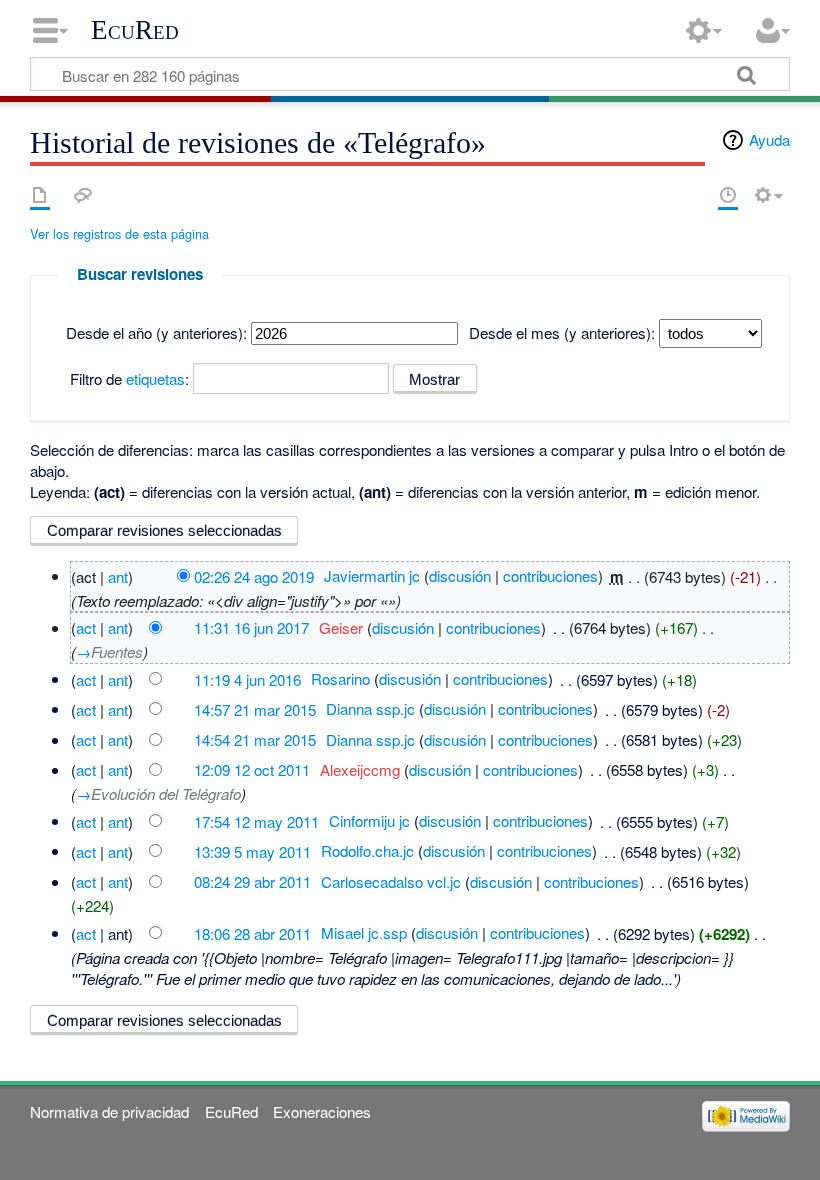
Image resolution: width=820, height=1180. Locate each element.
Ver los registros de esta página (119, 233)
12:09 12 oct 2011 (252, 769)
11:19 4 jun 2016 (247, 678)
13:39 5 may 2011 (252, 850)
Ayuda (769, 139)
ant (118, 575)
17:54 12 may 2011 (256, 820)
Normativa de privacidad (109, 1111)
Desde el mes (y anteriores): (562, 332)
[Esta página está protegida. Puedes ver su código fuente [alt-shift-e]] (693, 195)
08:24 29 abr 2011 (252, 881)
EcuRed (135, 30)
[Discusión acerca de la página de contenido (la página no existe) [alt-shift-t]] (83, 195)
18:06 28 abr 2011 (252, 932)
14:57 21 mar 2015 (255, 708)
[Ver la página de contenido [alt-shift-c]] (40, 195)
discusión (460, 575)
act (86, 627)
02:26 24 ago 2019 (254, 575)
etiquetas (155, 378)
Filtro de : (129, 378)
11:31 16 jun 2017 (251, 627)
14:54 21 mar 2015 (255, 739)
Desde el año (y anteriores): (156, 332)
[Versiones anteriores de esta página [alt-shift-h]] (728, 195)
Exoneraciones (322, 1111)
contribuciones (550, 575)
